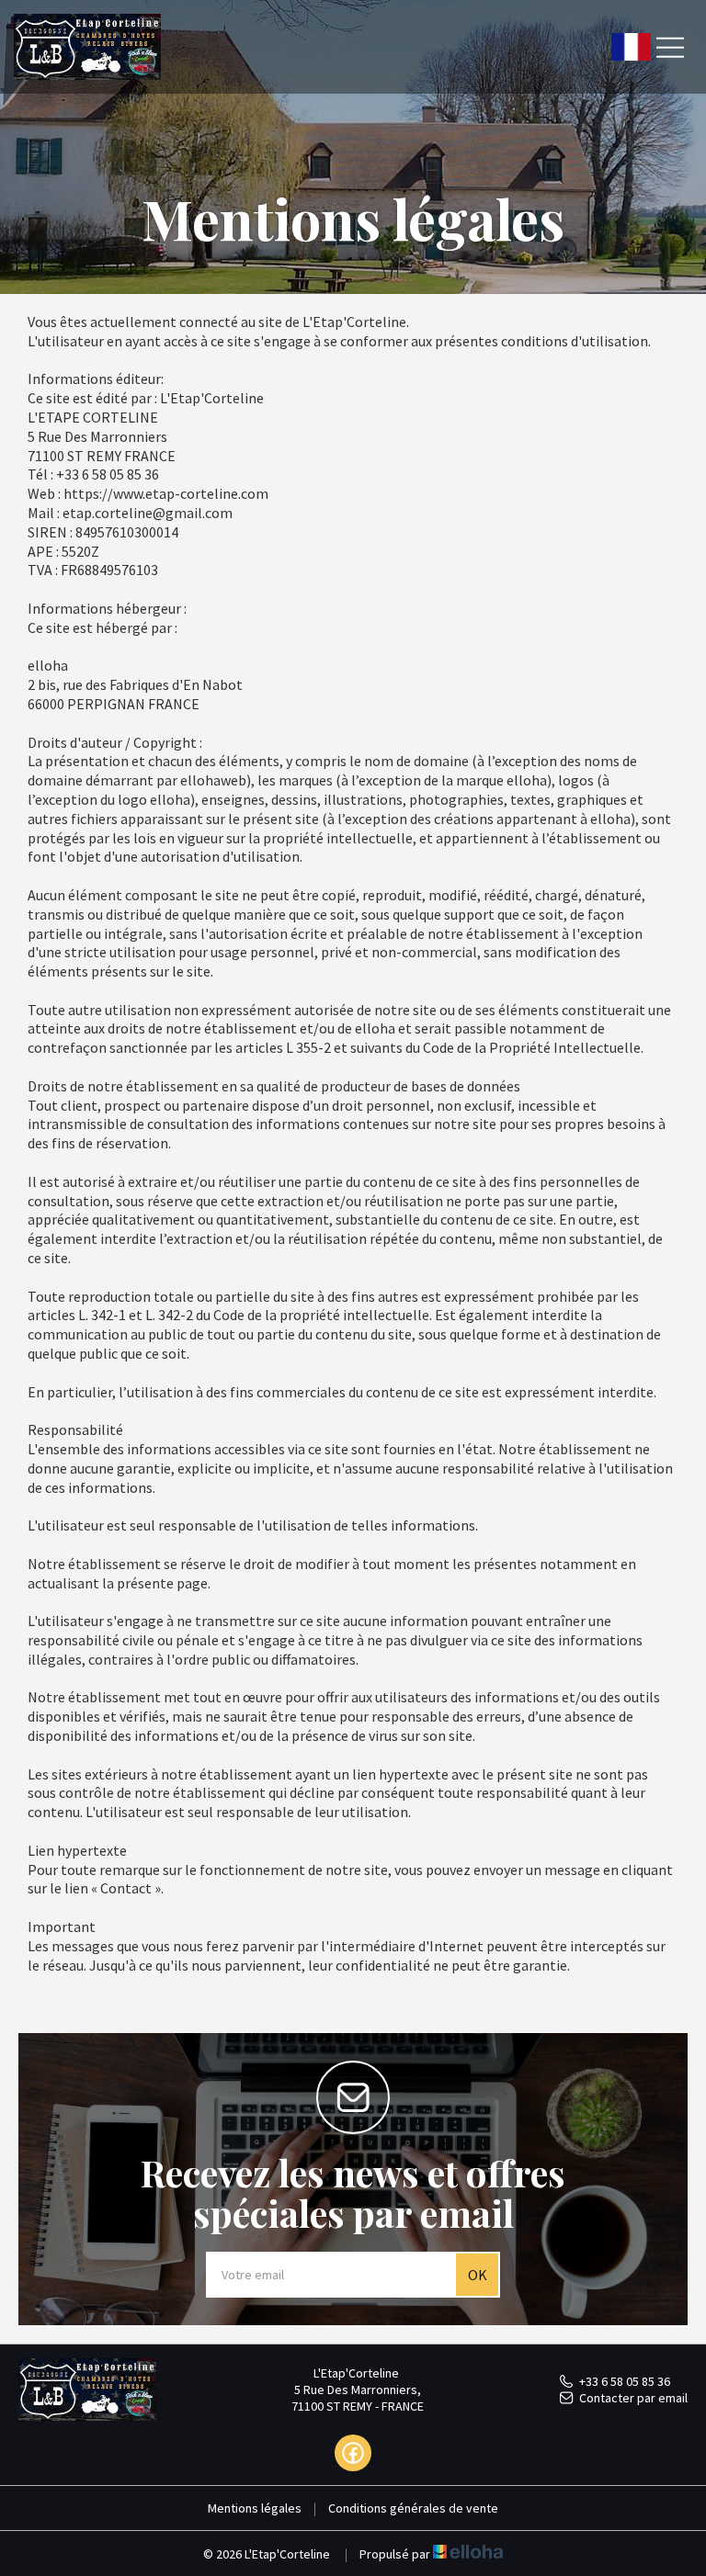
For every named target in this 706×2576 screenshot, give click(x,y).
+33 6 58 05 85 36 (625, 2381)
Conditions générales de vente (413, 2508)
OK (478, 2275)
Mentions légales (255, 2508)
